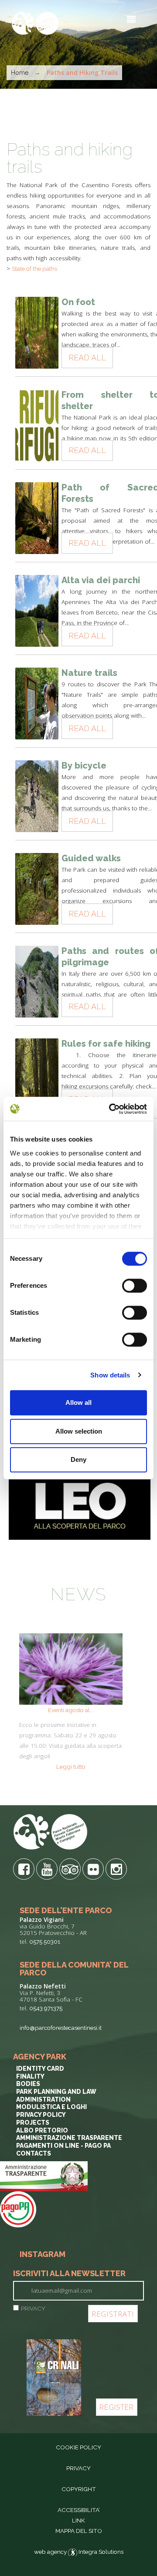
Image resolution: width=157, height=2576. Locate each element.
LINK (78, 2520)
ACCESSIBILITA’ (79, 2510)
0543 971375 (46, 2008)
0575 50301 (45, 1941)
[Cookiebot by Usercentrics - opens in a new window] (111, 1109)
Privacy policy (41, 2115)
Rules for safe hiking (106, 1044)
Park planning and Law (56, 2092)
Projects (33, 2123)
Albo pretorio (42, 2130)
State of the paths (34, 269)
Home (20, 73)
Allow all (78, 1402)
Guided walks (91, 858)
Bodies (28, 2084)
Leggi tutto (71, 1767)
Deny (78, 1459)
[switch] (135, 1286)
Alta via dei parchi (101, 580)
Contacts (34, 2153)
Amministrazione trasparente (69, 2138)
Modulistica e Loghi (51, 2107)
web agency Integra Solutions (79, 2552)
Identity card (40, 2069)
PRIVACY (33, 2308)
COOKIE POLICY (78, 2447)
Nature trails (89, 673)
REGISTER (117, 2407)
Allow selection (79, 1431)
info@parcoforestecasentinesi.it (61, 2028)
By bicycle (84, 766)
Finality (30, 2076)
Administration (43, 2099)
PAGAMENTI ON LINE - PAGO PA (63, 2146)
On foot (78, 302)
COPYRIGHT (79, 2489)
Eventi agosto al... (71, 1710)
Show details (110, 1375)
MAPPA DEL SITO (79, 2531)
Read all (87, 358)
